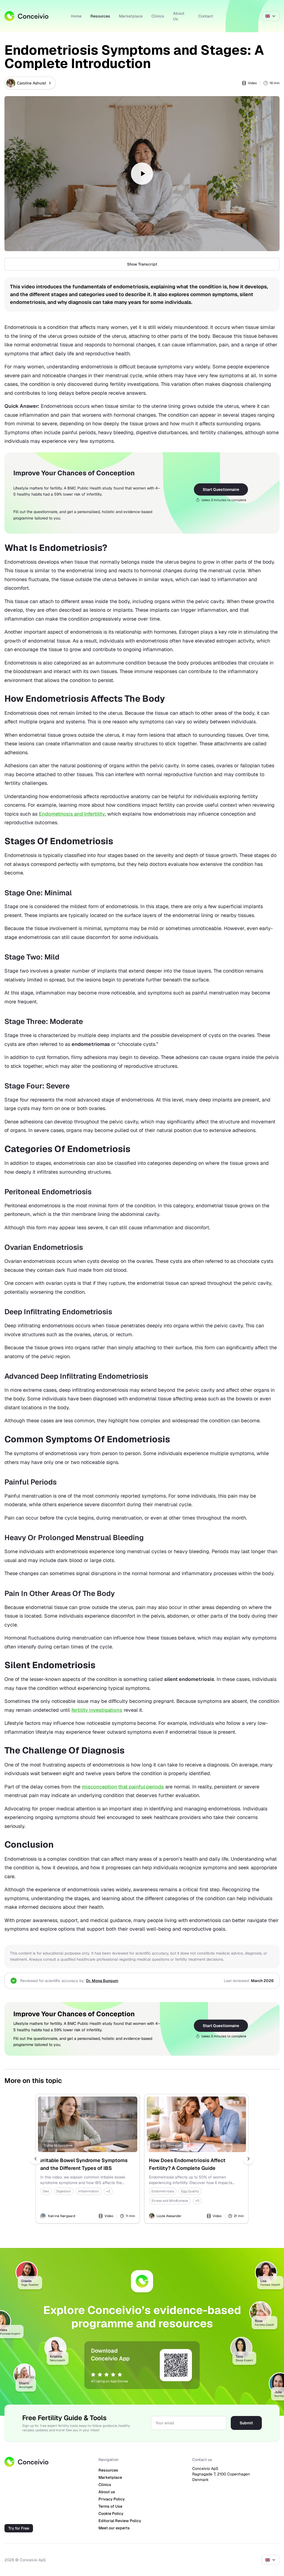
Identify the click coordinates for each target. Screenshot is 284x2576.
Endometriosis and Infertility (72, 814)
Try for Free (19, 2528)
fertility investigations (97, 1710)
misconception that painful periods (123, 1787)
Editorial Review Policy (120, 2521)
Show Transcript (142, 264)
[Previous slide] (35, 2159)
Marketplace (131, 16)
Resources (100, 16)
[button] (142, 174)
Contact (206, 16)
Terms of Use (110, 2506)
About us (107, 2492)
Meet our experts (114, 2528)
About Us (179, 16)
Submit (246, 2423)
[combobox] (271, 16)
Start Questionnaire (221, 489)
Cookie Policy (111, 2513)
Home (76, 16)
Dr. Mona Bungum (102, 1981)
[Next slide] (248, 2159)
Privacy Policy (112, 2499)
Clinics (158, 16)
